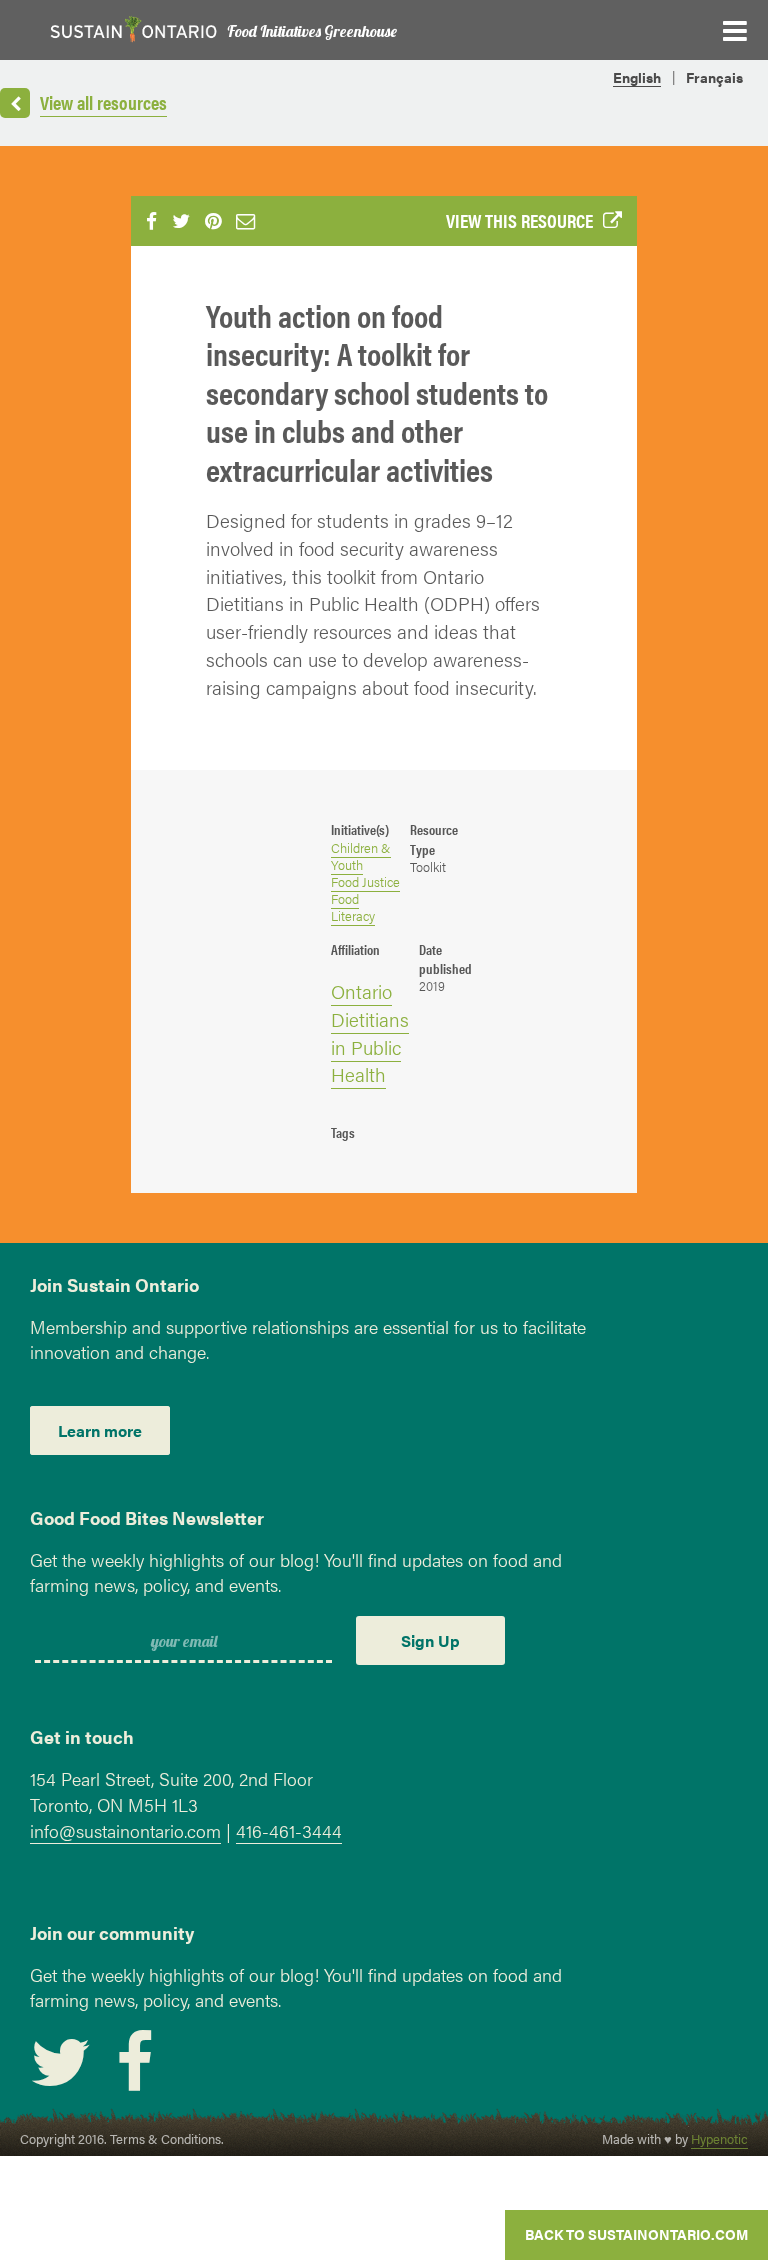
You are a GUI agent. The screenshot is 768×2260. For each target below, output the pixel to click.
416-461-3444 (289, 1830)
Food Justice (365, 882)
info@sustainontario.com (125, 1830)
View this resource (519, 220)
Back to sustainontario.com (636, 2234)
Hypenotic (719, 2139)
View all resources (103, 102)
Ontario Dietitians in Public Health (370, 1032)
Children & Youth (361, 856)
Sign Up (430, 1640)
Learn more (100, 1430)
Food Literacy (353, 907)
